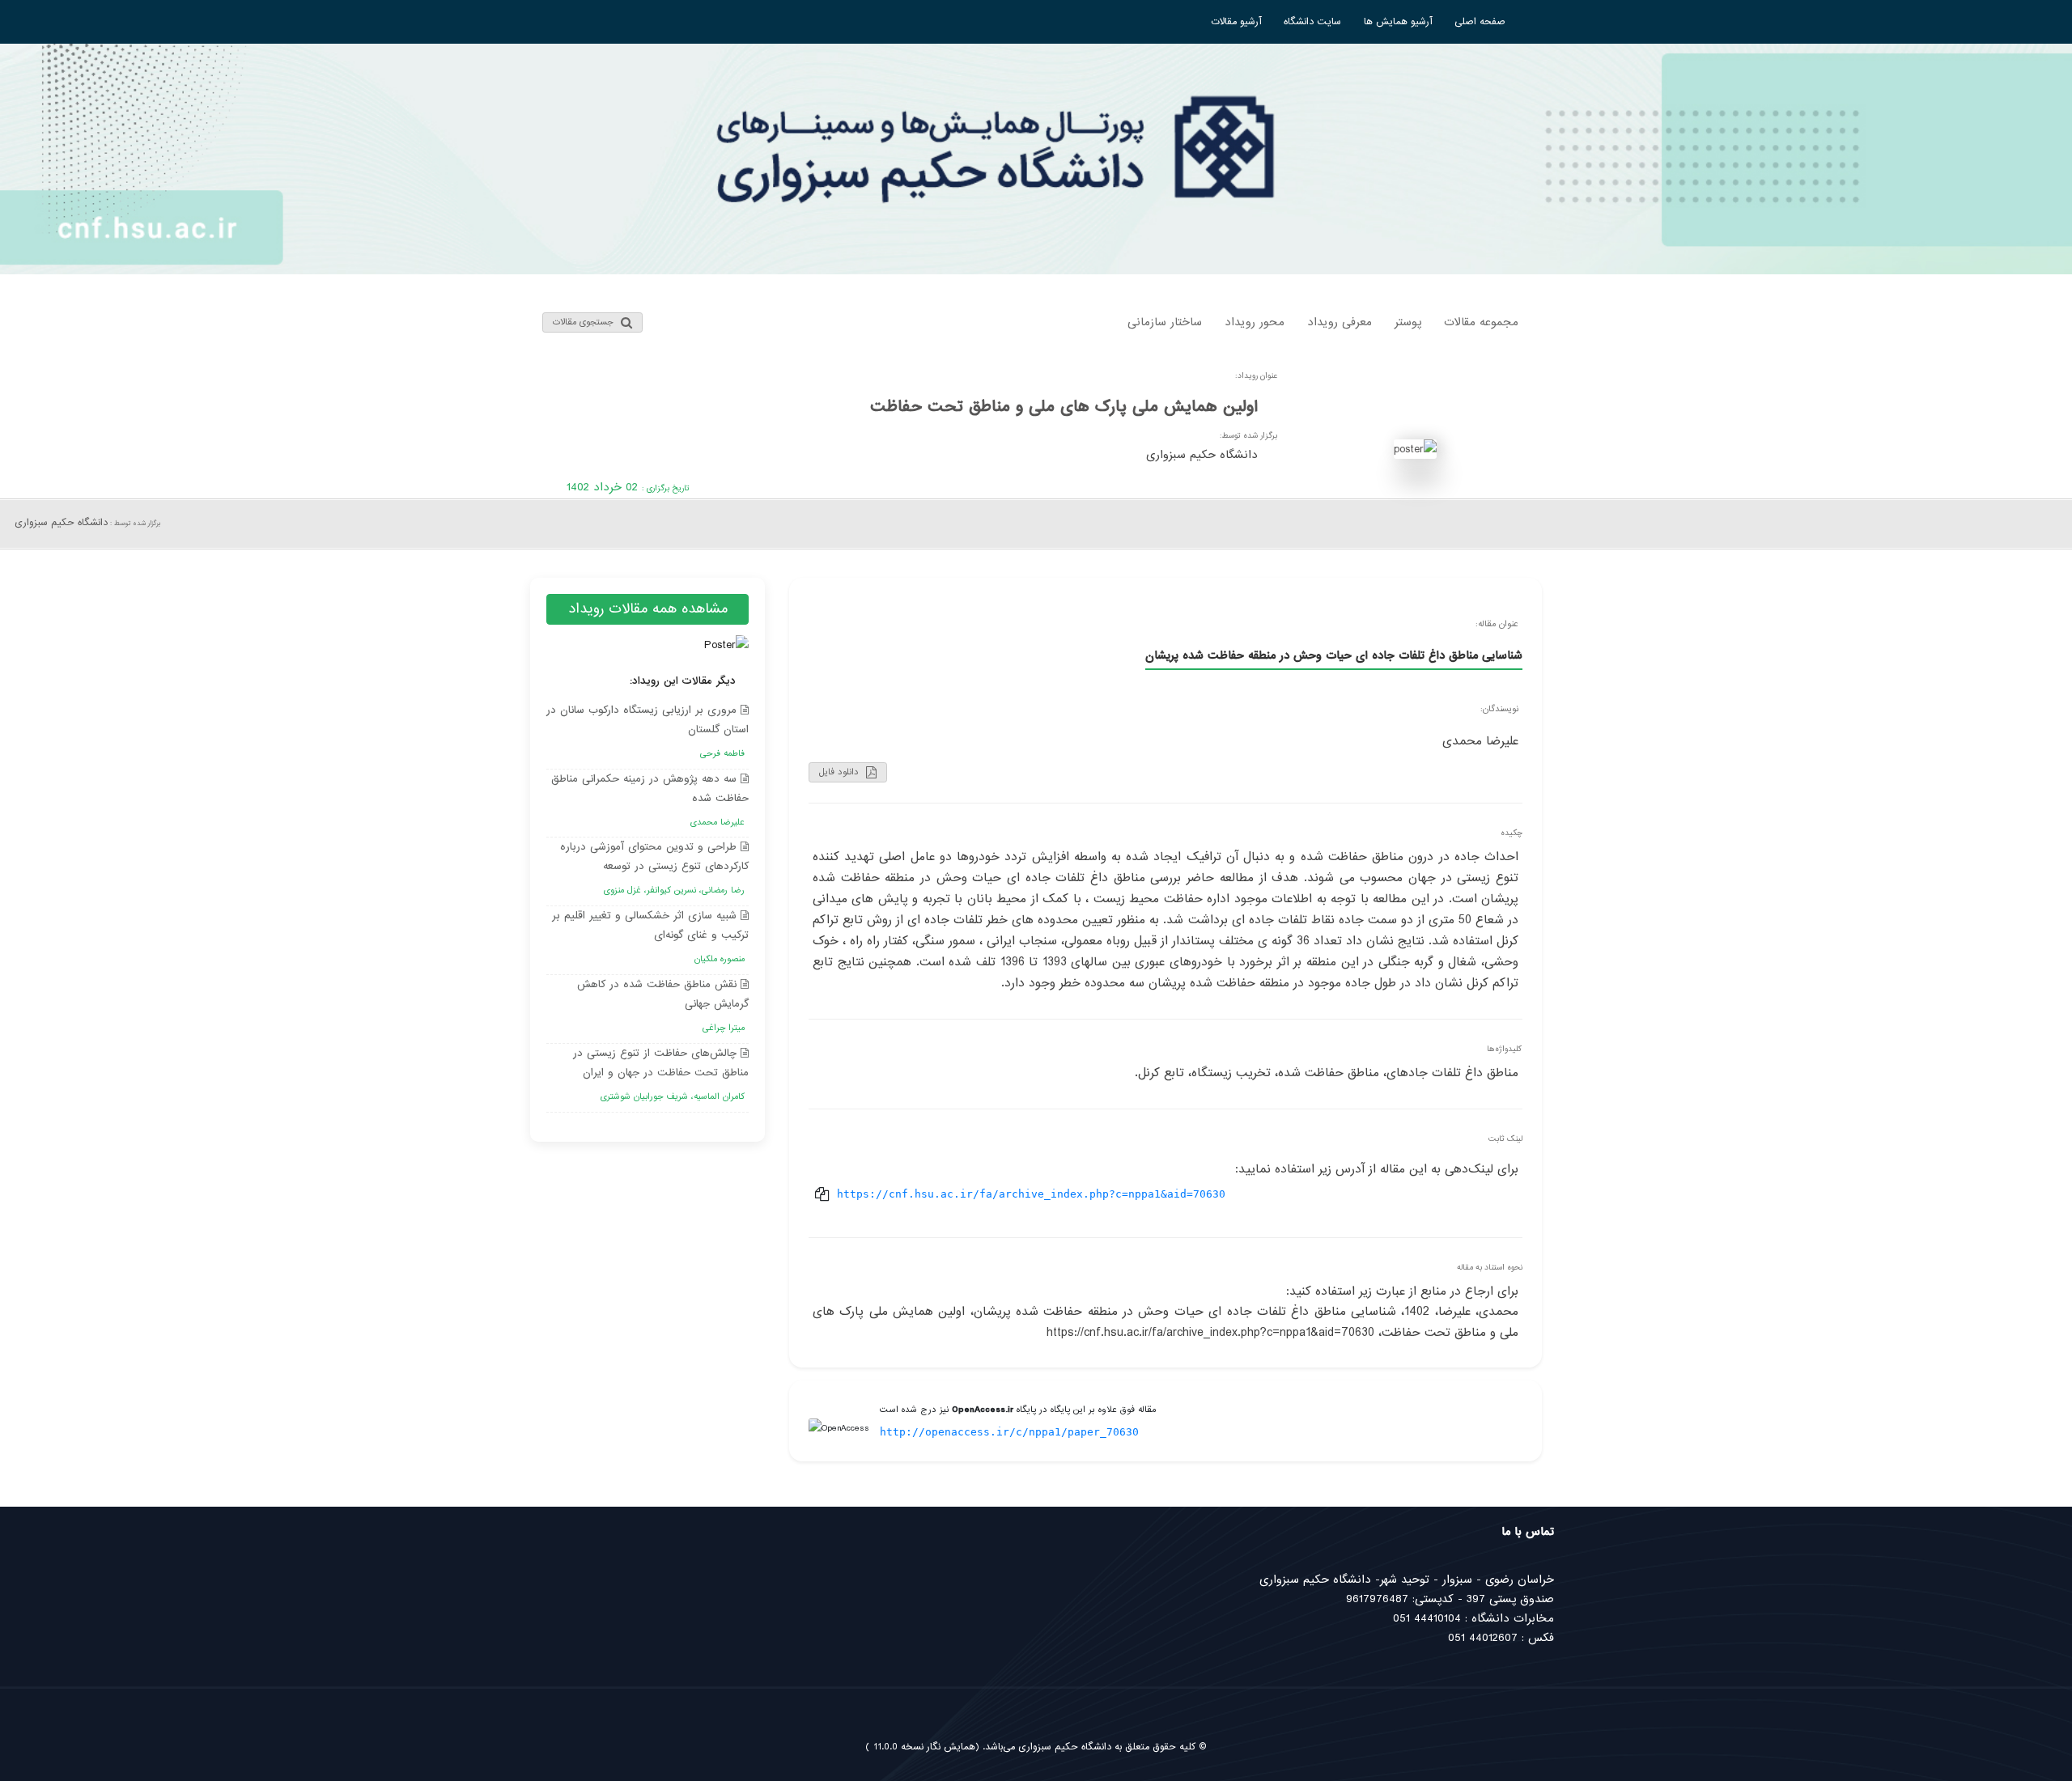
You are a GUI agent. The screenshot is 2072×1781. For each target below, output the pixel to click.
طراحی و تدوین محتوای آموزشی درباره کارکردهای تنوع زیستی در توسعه (654, 868)
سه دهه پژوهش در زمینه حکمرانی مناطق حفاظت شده (650, 800)
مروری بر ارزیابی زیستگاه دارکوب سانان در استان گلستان (647, 731)
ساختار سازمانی (1165, 322)
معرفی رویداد (1340, 322)
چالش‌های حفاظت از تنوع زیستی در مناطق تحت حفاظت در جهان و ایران (661, 1074)
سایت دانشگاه (1312, 22)
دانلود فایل (841, 772)
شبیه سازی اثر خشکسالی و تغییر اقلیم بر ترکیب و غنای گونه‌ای (650, 937)
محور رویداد (1255, 322)
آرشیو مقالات (1236, 22)
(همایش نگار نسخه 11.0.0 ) (922, 1747)
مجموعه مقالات (1481, 322)
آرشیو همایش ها (1398, 22)
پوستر (1408, 322)
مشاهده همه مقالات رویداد (648, 609)
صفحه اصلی (1480, 22)
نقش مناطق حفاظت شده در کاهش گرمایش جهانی (663, 1005)
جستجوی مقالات (585, 322)
